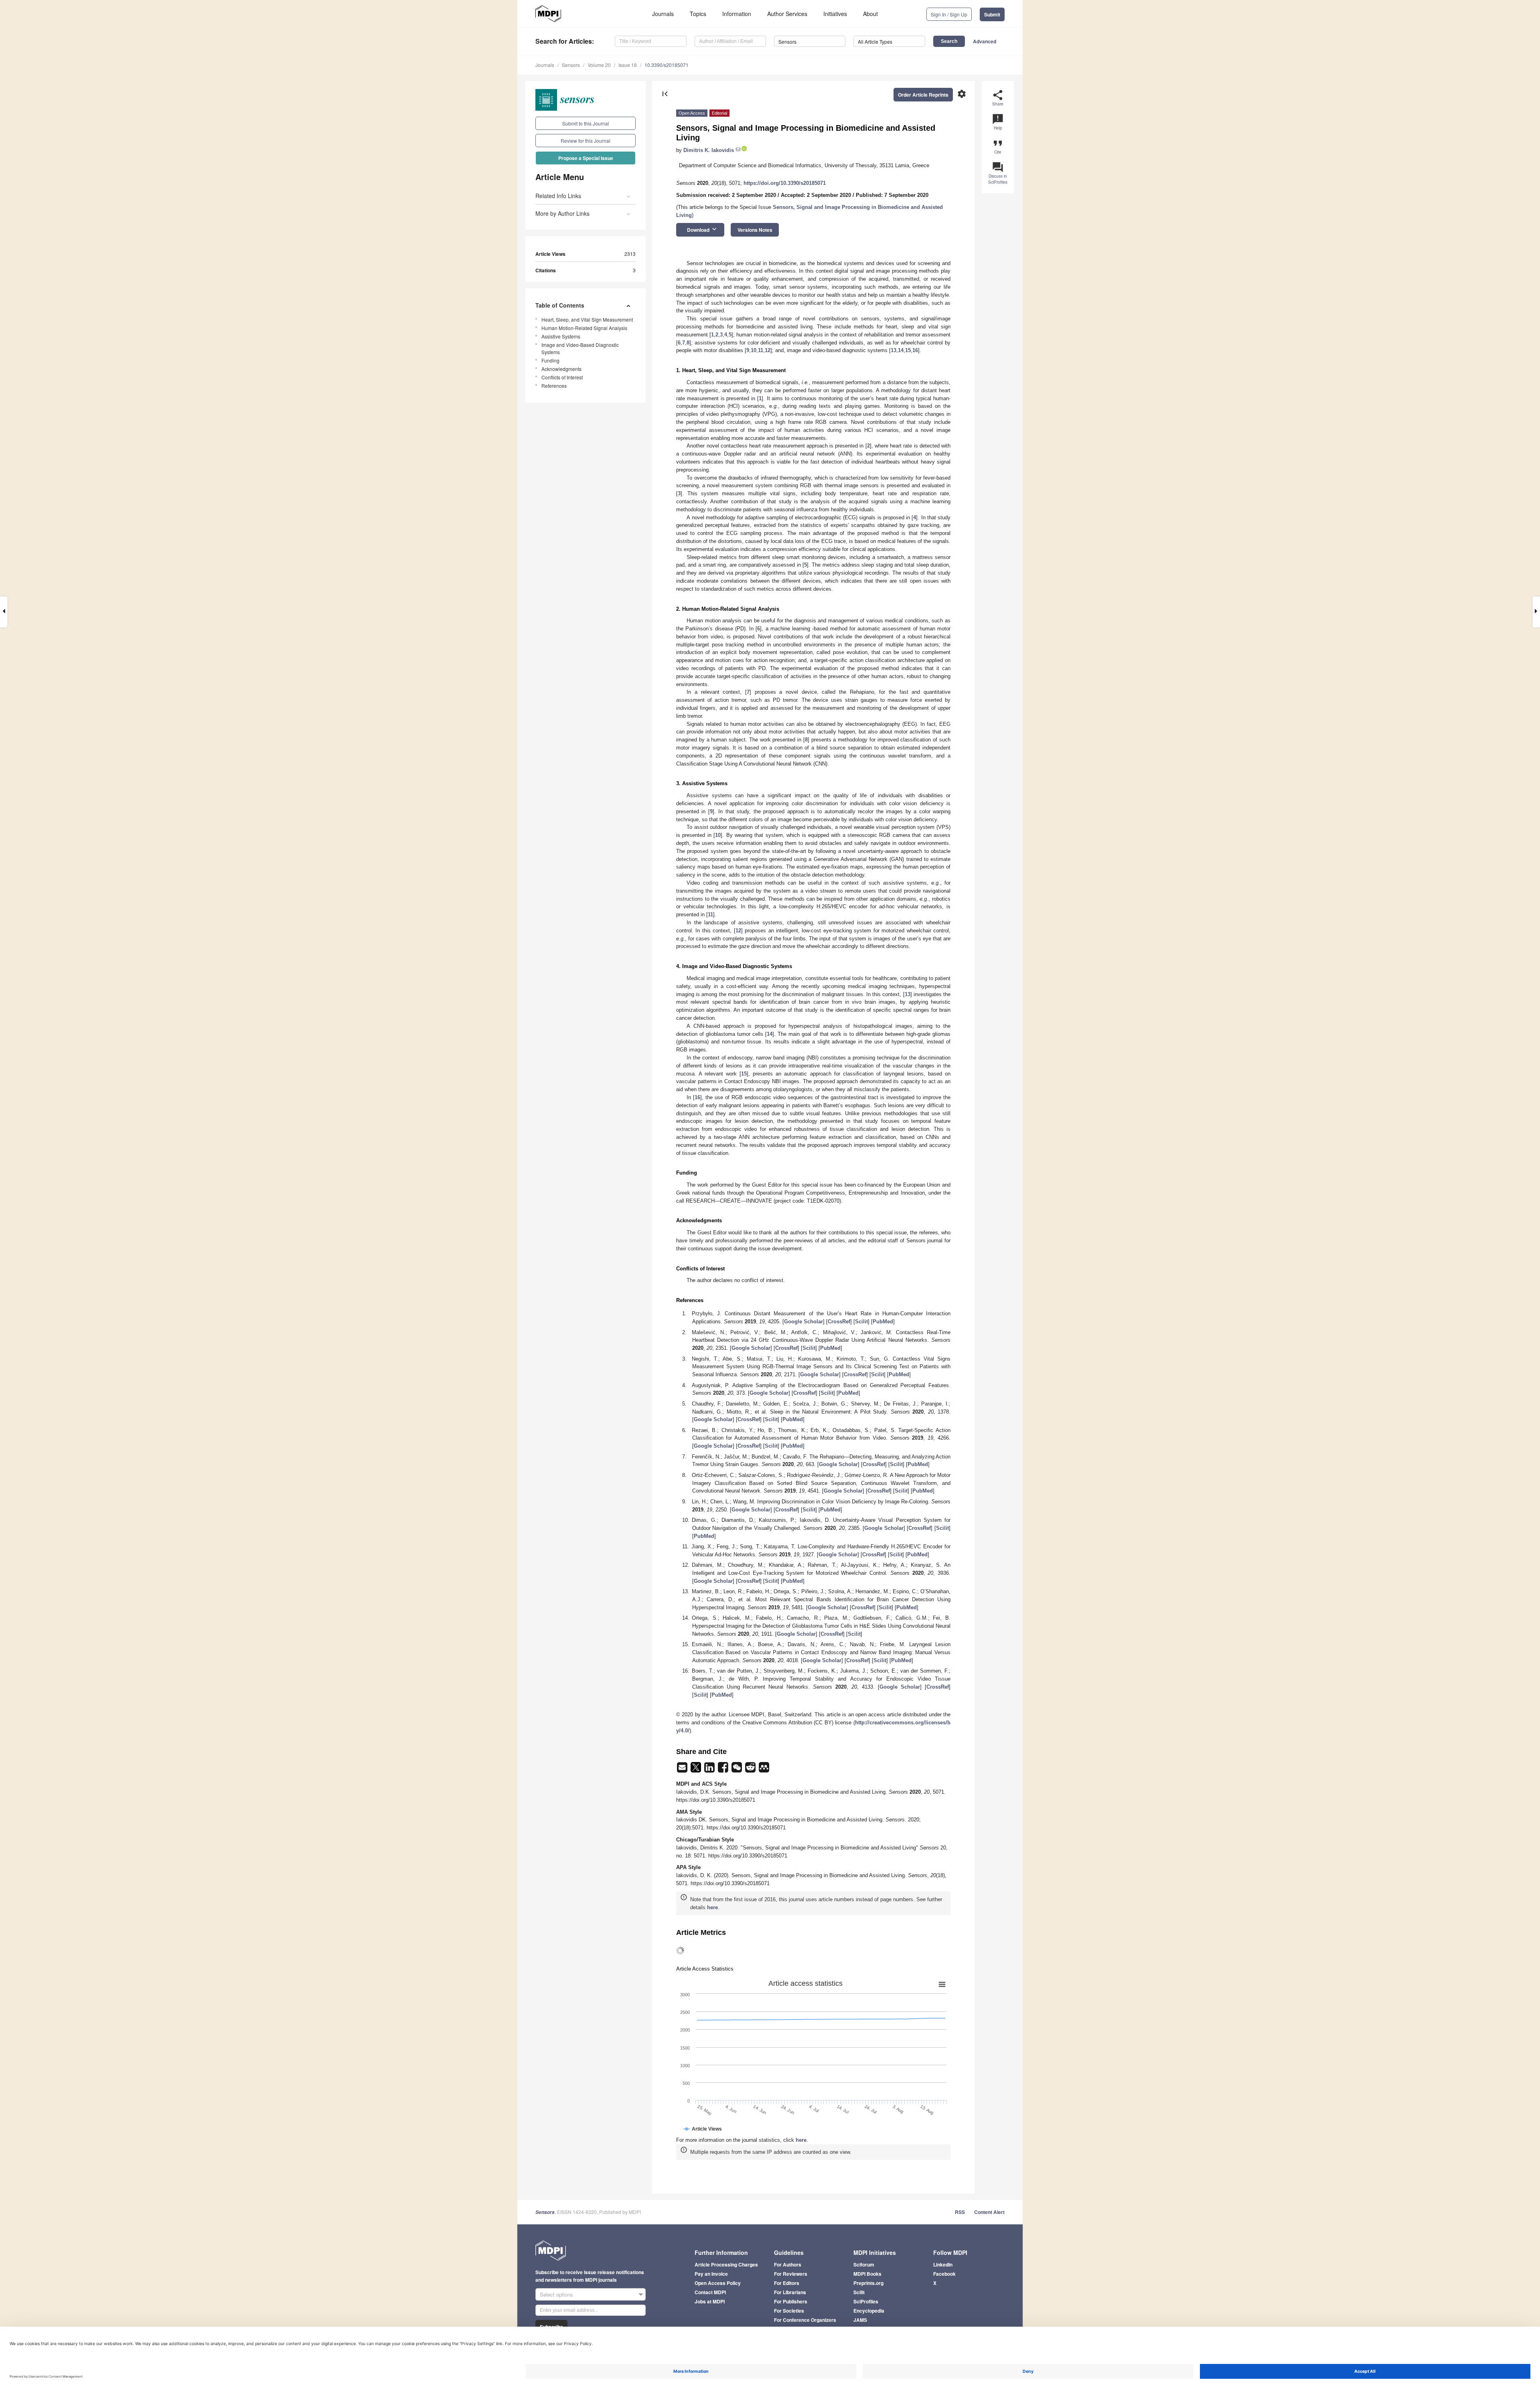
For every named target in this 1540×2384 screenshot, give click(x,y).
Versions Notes (755, 230)
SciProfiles (866, 2301)
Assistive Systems (561, 336)
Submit (992, 14)
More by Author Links (562, 213)
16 (915, 350)
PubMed (883, 1322)
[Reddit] (751, 1770)
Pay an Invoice (711, 2274)
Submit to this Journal (586, 123)
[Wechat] (738, 1770)
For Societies (789, 2311)
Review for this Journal (586, 141)
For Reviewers (791, 2274)
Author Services (787, 14)
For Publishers (791, 2301)
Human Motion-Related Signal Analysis (584, 328)
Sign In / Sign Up (949, 14)
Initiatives (835, 14)
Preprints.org (868, 2283)
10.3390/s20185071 (667, 65)
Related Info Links (558, 196)
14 (901, 350)
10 (754, 350)
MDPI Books (867, 2274)
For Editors (787, 2283)
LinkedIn (943, 2264)
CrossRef (839, 1322)
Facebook (944, 2274)
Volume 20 (599, 65)
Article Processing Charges (726, 2264)
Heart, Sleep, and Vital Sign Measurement (587, 319)
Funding (550, 360)
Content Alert (989, 2212)
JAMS (860, 2320)
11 (761, 350)
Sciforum (864, 2264)
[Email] (683, 1770)
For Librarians (790, 2292)
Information (737, 14)
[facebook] (724, 1770)
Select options (556, 2294)
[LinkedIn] (710, 1770)
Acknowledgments (561, 369)
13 (894, 350)
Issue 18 (628, 65)
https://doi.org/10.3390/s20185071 (785, 183)
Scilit (861, 1322)
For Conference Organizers (805, 2320)
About (870, 14)
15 (908, 350)
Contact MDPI (710, 2292)
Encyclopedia (869, 2311)
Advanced (985, 41)
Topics (698, 14)
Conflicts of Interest (562, 377)
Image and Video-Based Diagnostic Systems (580, 348)
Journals (663, 14)
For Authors (788, 2264)
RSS (960, 2212)
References (554, 386)
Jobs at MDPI (710, 2301)
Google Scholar (803, 1322)
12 (768, 350)
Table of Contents (560, 305)
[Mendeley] (764, 1770)
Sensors (571, 65)
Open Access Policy (718, 2283)
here (712, 1907)
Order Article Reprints (923, 95)
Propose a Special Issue (586, 158)
